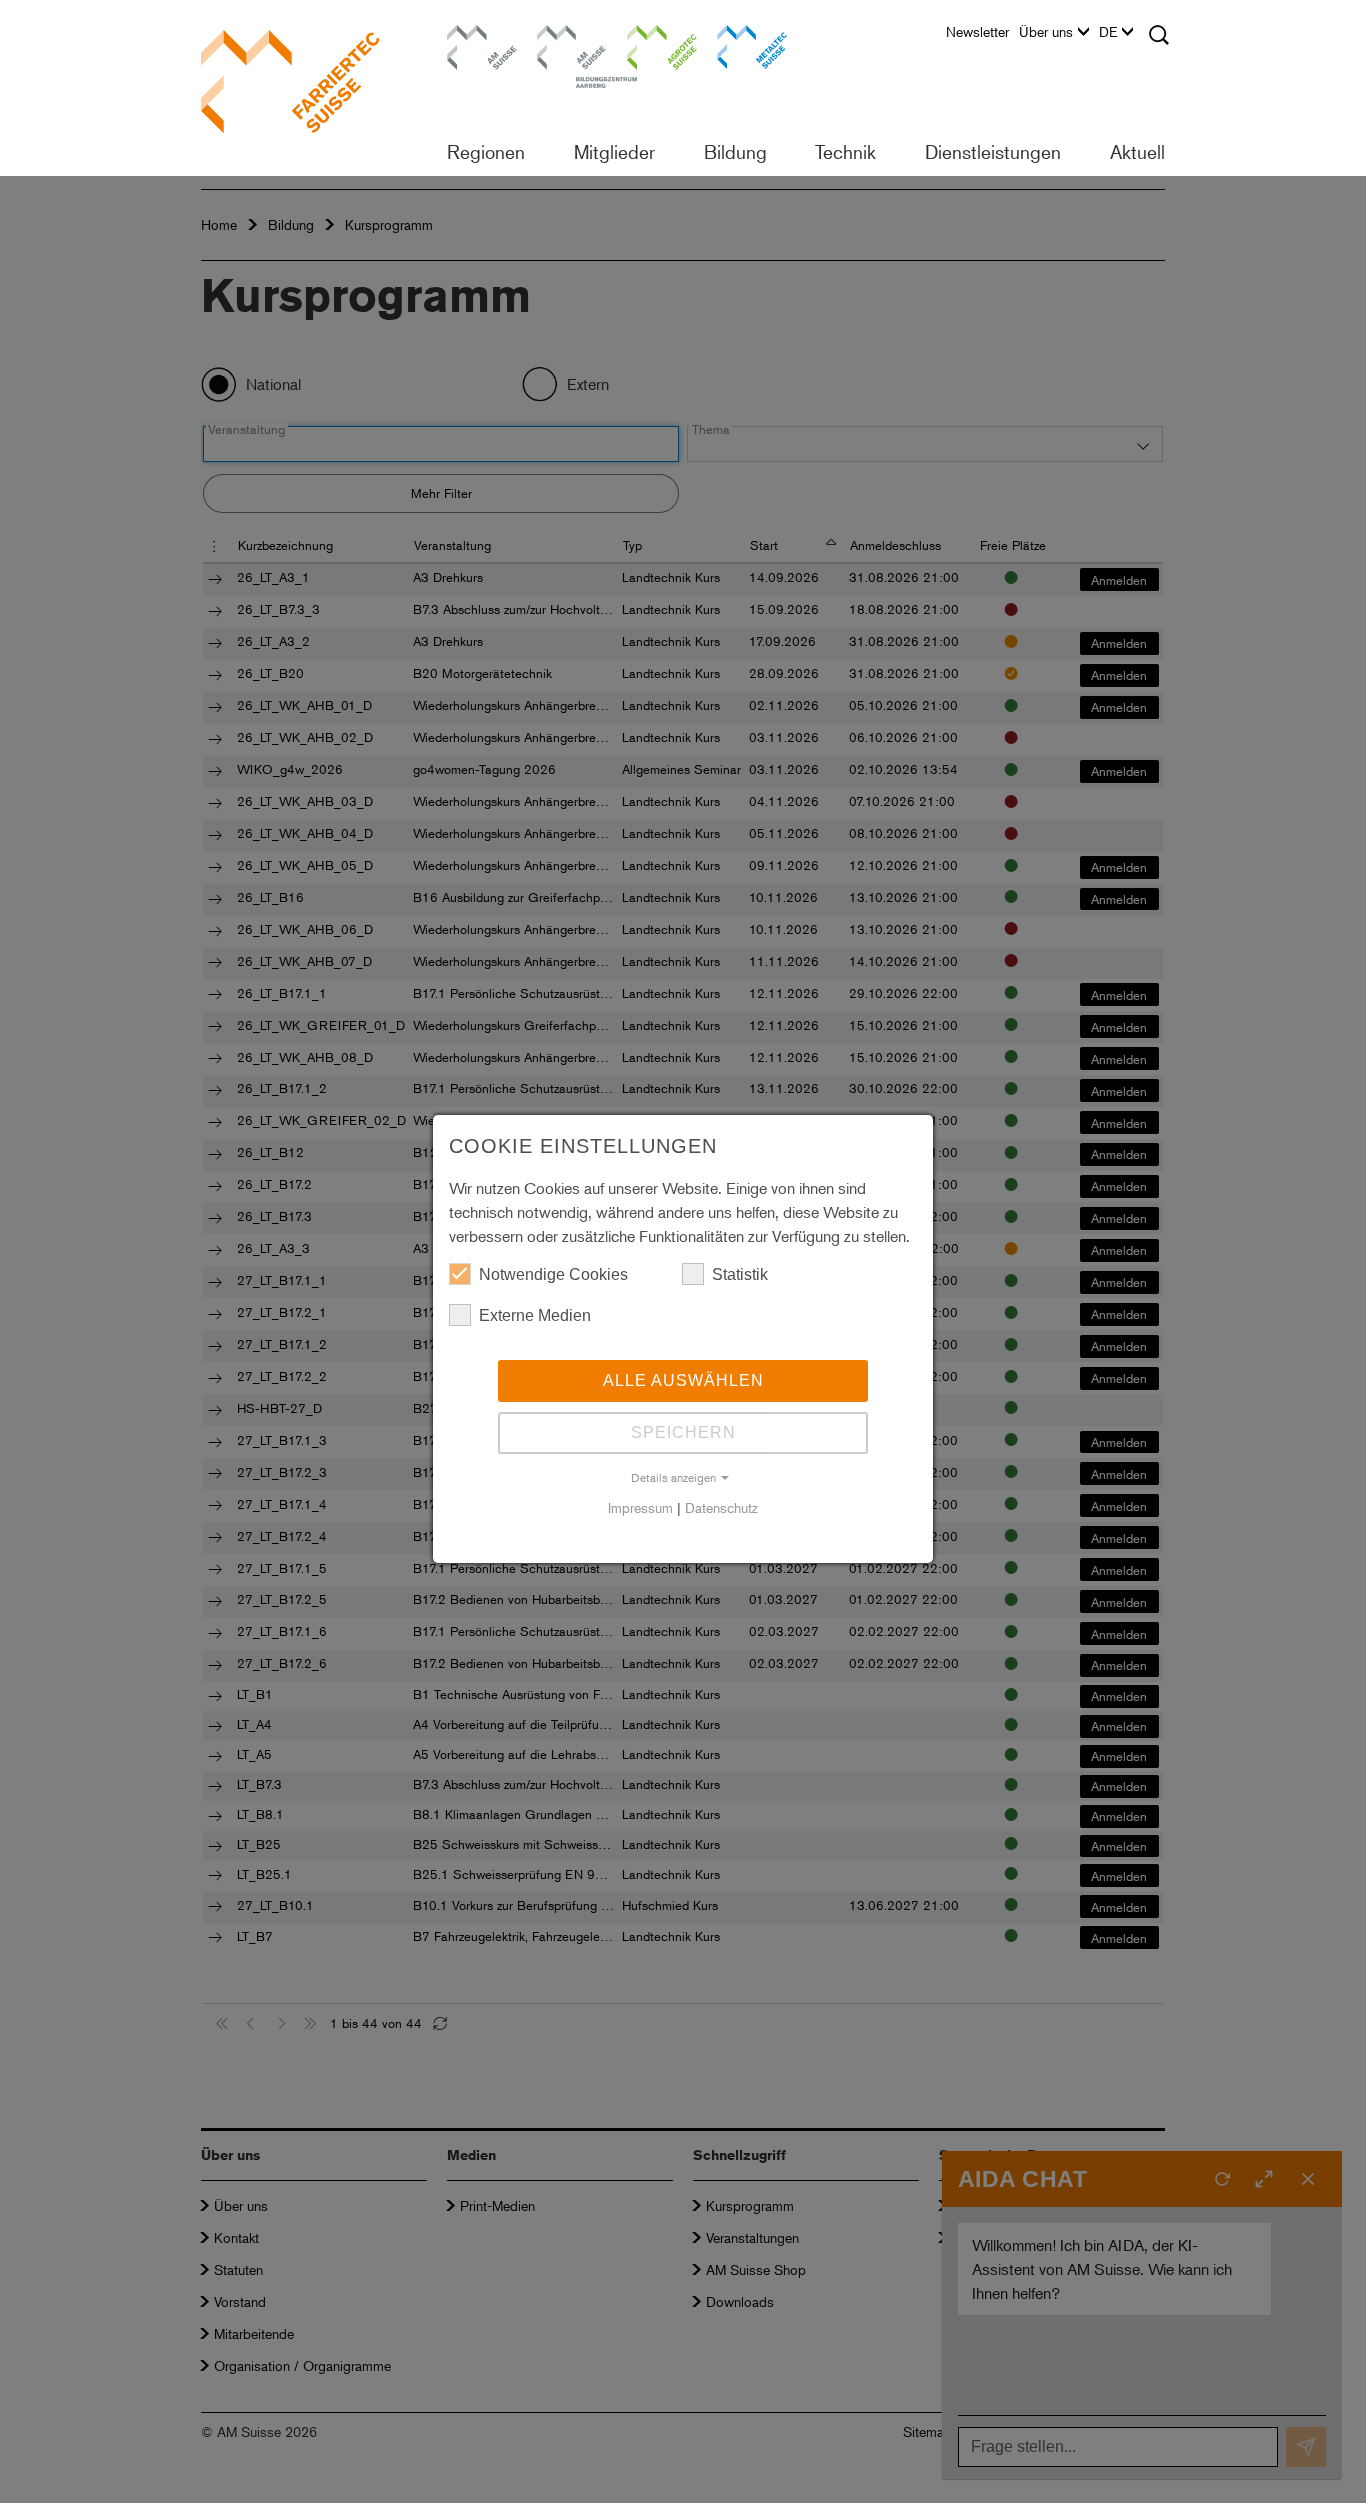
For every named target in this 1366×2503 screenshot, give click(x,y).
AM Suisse (475, 34)
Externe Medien (535, 1315)
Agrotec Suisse (648, 44)
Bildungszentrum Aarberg (572, 44)
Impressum (640, 1507)
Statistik (740, 1274)
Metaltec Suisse (739, 44)
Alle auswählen (683, 1380)
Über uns (1046, 32)
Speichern (683, 1432)
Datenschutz (721, 1507)
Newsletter (977, 32)
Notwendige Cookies (553, 1274)
